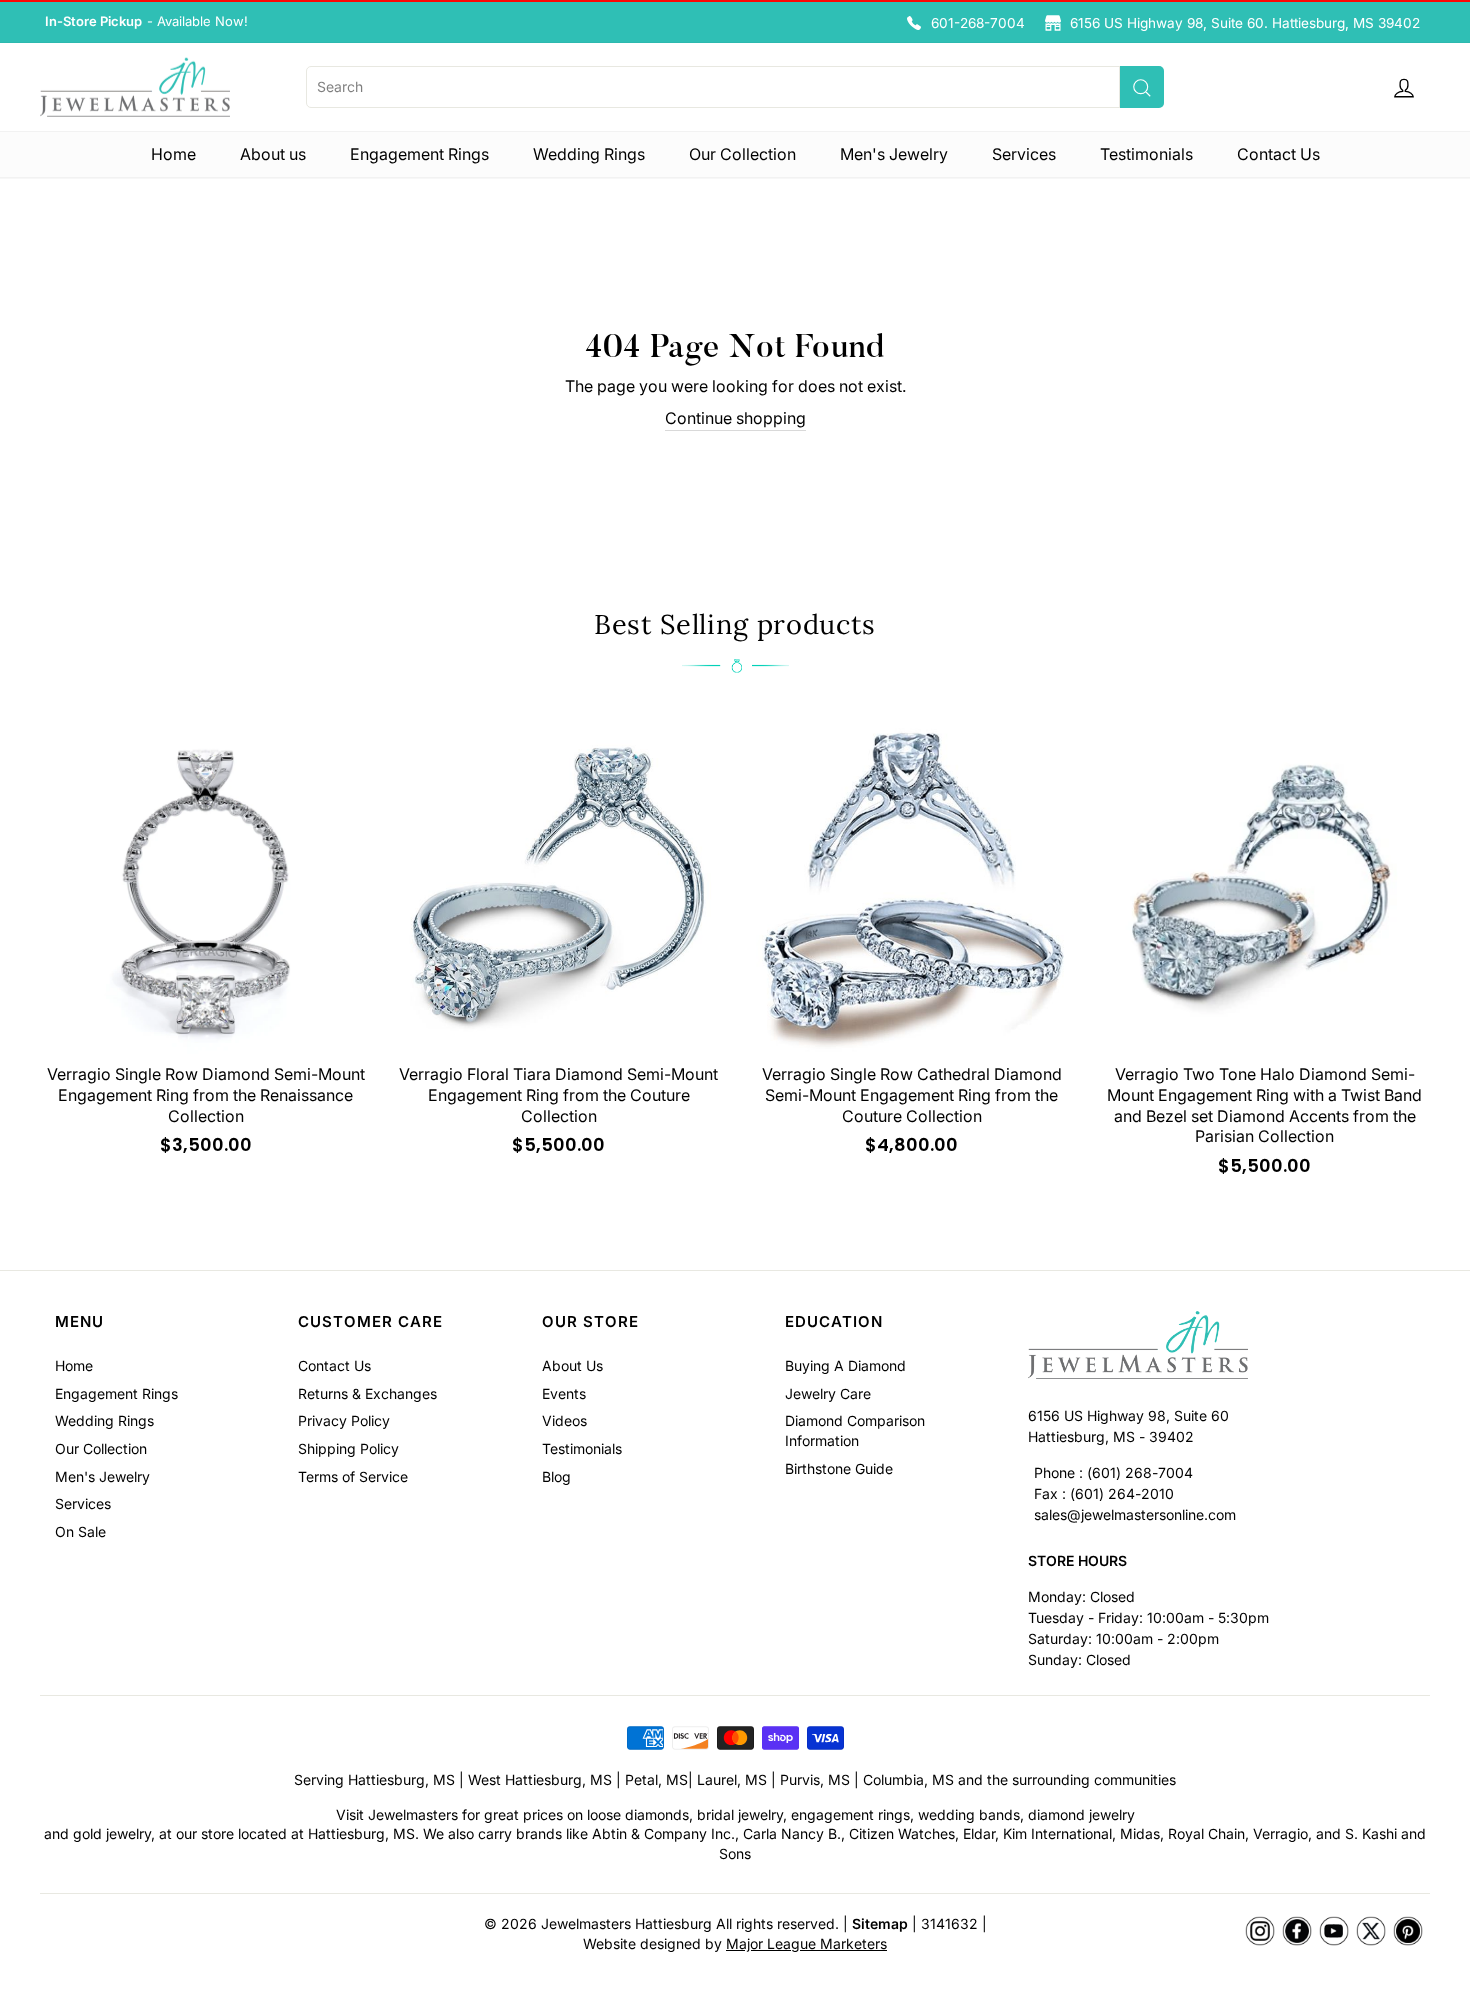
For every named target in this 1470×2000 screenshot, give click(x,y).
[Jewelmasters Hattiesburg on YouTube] (1334, 1932)
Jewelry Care (828, 1393)
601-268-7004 (978, 23)
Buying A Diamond (845, 1365)
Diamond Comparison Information (855, 1430)
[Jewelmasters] (1221, 1347)
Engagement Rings (419, 154)
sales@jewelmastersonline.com (1135, 1514)
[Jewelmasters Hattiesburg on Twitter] (1371, 1932)
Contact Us (1278, 154)
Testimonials (1146, 154)
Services (1024, 154)
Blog (556, 1476)
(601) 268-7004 (1140, 1472)
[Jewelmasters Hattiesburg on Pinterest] (1408, 1932)
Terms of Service (353, 1476)
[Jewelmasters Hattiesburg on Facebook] (1297, 1932)
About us (273, 154)
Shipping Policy (348, 1448)
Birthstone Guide (839, 1468)
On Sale (80, 1531)
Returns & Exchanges (367, 1393)
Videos (564, 1420)
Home (173, 154)
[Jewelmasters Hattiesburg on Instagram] (1260, 1932)
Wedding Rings (589, 154)
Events (564, 1393)
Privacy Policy (344, 1420)
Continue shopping (735, 418)
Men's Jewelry (894, 154)
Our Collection (742, 154)
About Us (572, 1365)
